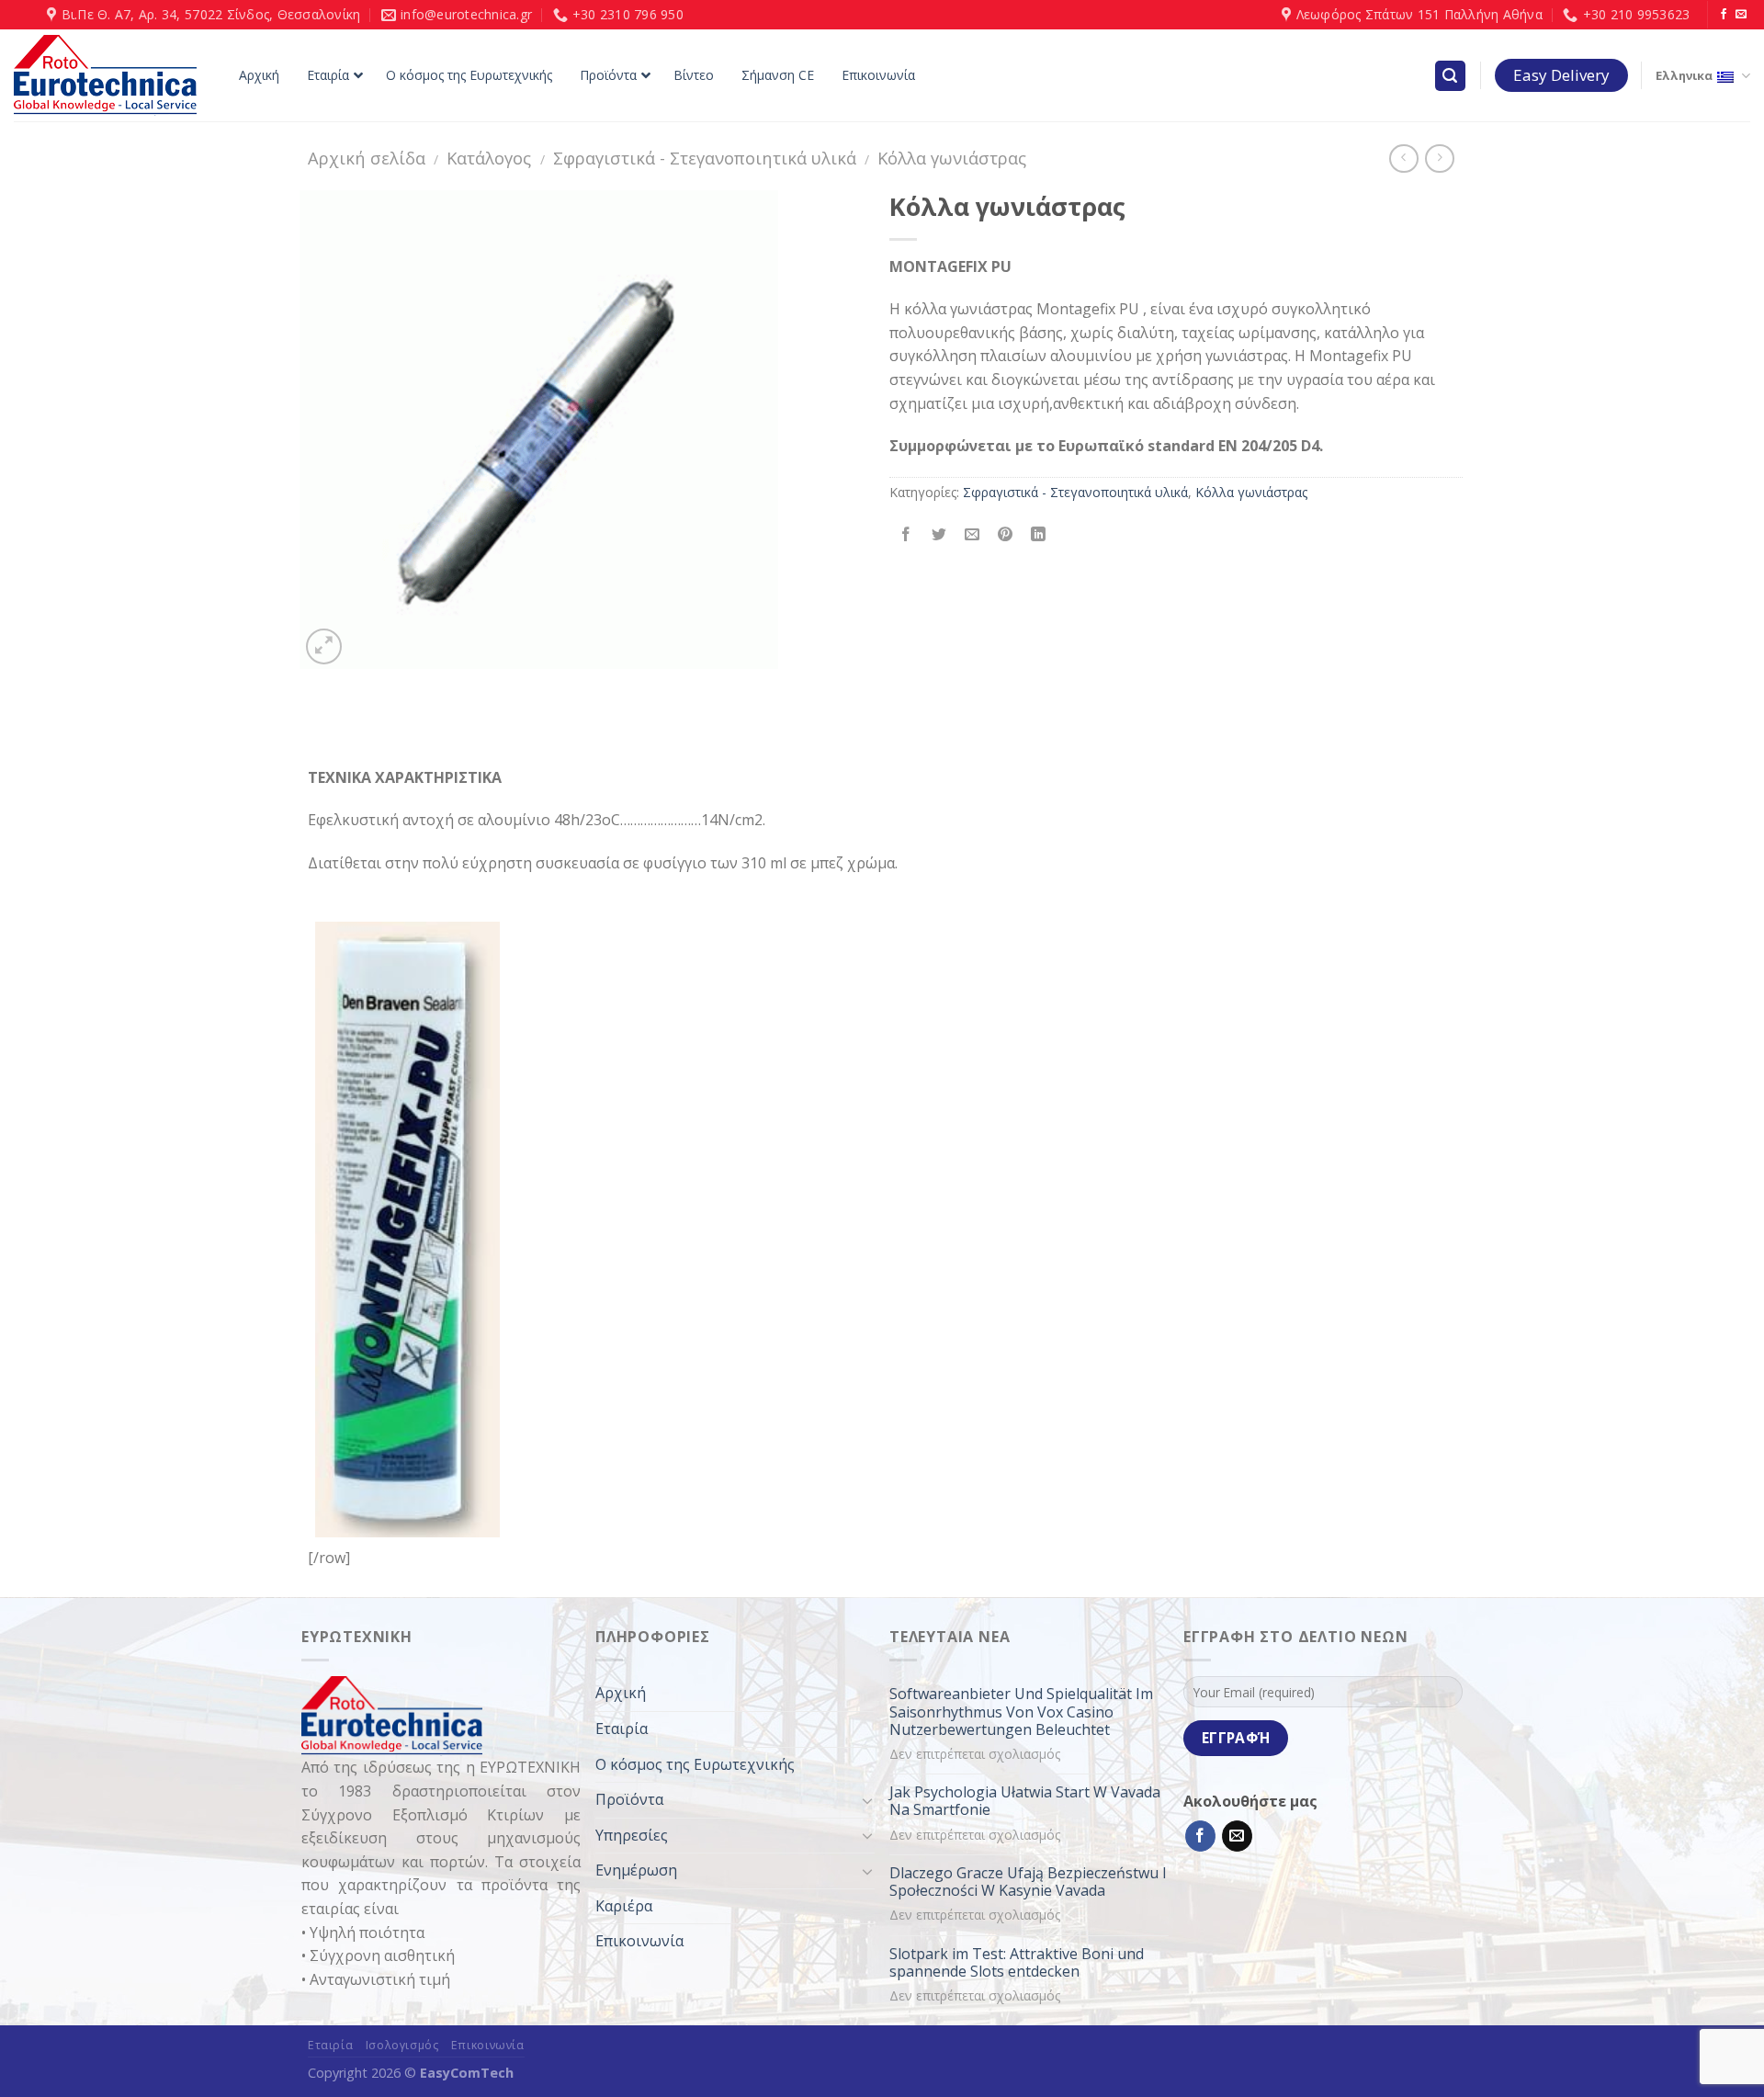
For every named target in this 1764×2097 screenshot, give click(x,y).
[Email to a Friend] (972, 534)
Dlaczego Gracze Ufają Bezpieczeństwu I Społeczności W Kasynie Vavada (1028, 1882)
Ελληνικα (1684, 75)
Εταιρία (622, 1729)
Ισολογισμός (402, 2045)
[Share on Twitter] (939, 534)
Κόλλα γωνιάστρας (952, 158)
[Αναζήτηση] (1451, 76)
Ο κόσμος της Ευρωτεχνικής (695, 1764)
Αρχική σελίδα (367, 158)
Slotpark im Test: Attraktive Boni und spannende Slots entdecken (1017, 1963)
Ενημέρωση (636, 1870)
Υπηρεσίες (632, 1835)
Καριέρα (624, 1906)
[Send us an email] (1741, 15)
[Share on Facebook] (906, 534)
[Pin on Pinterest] (1006, 534)
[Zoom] (324, 646)
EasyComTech (467, 2073)
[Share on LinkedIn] (1039, 534)
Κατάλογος (489, 158)
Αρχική (621, 1693)
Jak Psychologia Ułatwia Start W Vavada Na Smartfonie (1025, 1801)
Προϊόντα (629, 1799)
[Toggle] (867, 1800)
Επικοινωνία (639, 1941)
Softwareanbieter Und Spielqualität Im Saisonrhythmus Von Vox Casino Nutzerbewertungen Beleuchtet (1021, 1712)
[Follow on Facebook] (1724, 15)
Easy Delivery (1561, 75)
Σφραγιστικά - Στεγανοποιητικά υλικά (705, 158)
